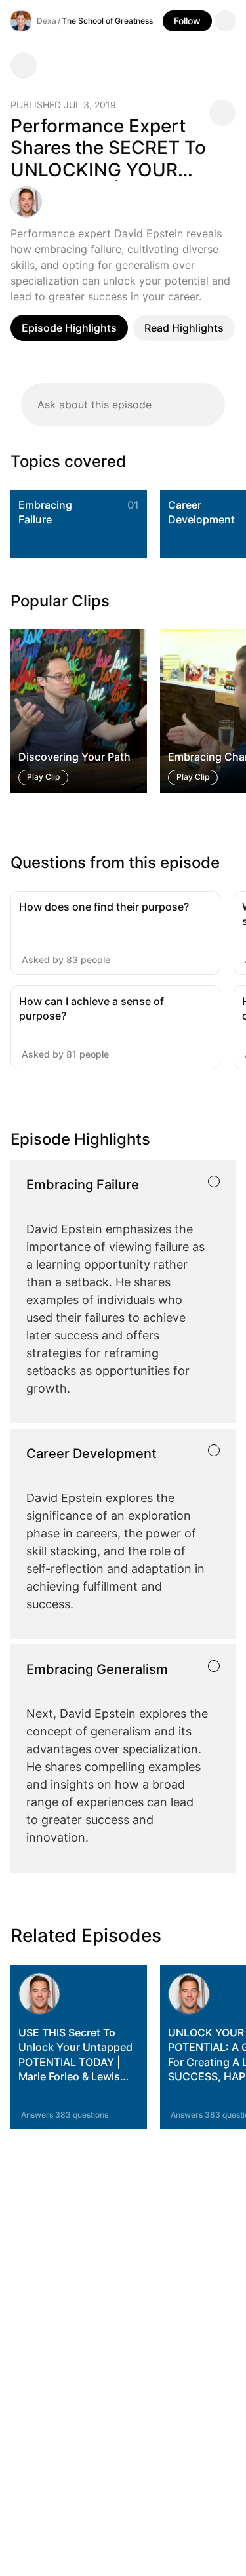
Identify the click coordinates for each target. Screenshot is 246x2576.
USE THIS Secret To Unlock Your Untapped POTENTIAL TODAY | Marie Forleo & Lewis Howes (75, 2062)
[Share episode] (222, 113)
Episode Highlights (69, 328)
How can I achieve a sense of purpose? (92, 1008)
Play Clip (43, 777)
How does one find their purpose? (104, 907)
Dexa (47, 21)
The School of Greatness (107, 21)
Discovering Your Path (74, 757)
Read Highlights (184, 328)
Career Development (201, 512)
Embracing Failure (45, 512)
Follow (187, 21)
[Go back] (24, 66)
